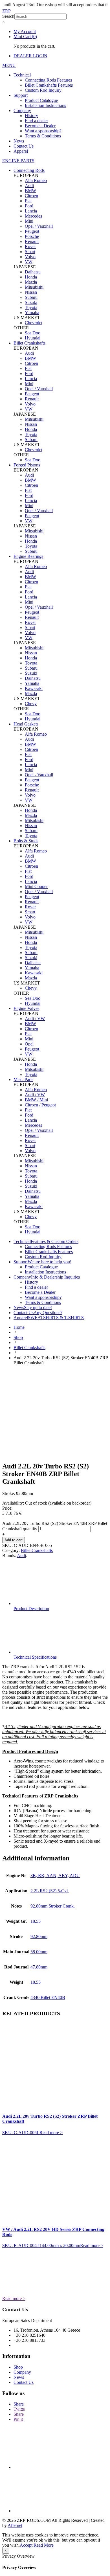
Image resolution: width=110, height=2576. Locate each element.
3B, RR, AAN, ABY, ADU (55, 1875)
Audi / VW (35, 1019)
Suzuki (31, 302)
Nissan (31, 292)
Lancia (31, 211)
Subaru (31, 297)
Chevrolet (34, 323)
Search (8, 16)
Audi (29, 186)
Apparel (21, 151)
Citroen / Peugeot (40, 1105)
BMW (30, 191)
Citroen (31, 196)
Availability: (13, 1503)
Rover (30, 246)
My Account (25, 31)
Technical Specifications (35, 1657)
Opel (29, 1044)
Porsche (32, 236)
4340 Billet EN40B (48, 1997)
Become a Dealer (40, 126)
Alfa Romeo (36, 180)
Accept (26, 2545)
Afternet (15, 2525)
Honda (31, 277)
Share (19, 2404)
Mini (29, 221)
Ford (29, 206)
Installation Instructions (45, 105)
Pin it (18, 2419)
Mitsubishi (34, 287)
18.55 (36, 1921)
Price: (7, 1508)
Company (22, 110)
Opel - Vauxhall (39, 775)
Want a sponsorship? (43, 131)
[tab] (61, 1587)
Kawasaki (34, 688)
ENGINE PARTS (18, 161)
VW (29, 262)
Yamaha (32, 313)
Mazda (31, 282)
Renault (32, 241)
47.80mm (39, 1967)
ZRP (6, 11)
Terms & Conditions (43, 136)
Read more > (51, 2133)
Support (21, 95)
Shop (18, 1337)
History (31, 116)
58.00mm (39, 1952)
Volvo (30, 257)
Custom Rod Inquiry (43, 90)
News (19, 141)
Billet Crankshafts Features (49, 85)
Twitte (19, 2409)
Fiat (28, 201)
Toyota (31, 307)
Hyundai (33, 338)
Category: (11, 1550)
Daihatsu (33, 272)
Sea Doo (33, 333)
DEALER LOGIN (30, 56)
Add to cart (14, 1540)
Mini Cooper (36, 886)
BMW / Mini (36, 1100)
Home (19, 1327)
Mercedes (33, 216)
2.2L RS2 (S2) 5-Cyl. (50, 1891)
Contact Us (24, 146)
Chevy (31, 704)
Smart (30, 252)
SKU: (7, 1545)
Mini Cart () (25, 37)
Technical (22, 75)
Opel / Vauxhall (39, 226)
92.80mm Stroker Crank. (53, 1906)
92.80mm (39, 1936)
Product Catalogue (41, 100)
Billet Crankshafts (29, 1348)
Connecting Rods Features (48, 80)
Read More (44, 2545)
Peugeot (32, 231)
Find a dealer (36, 121)
